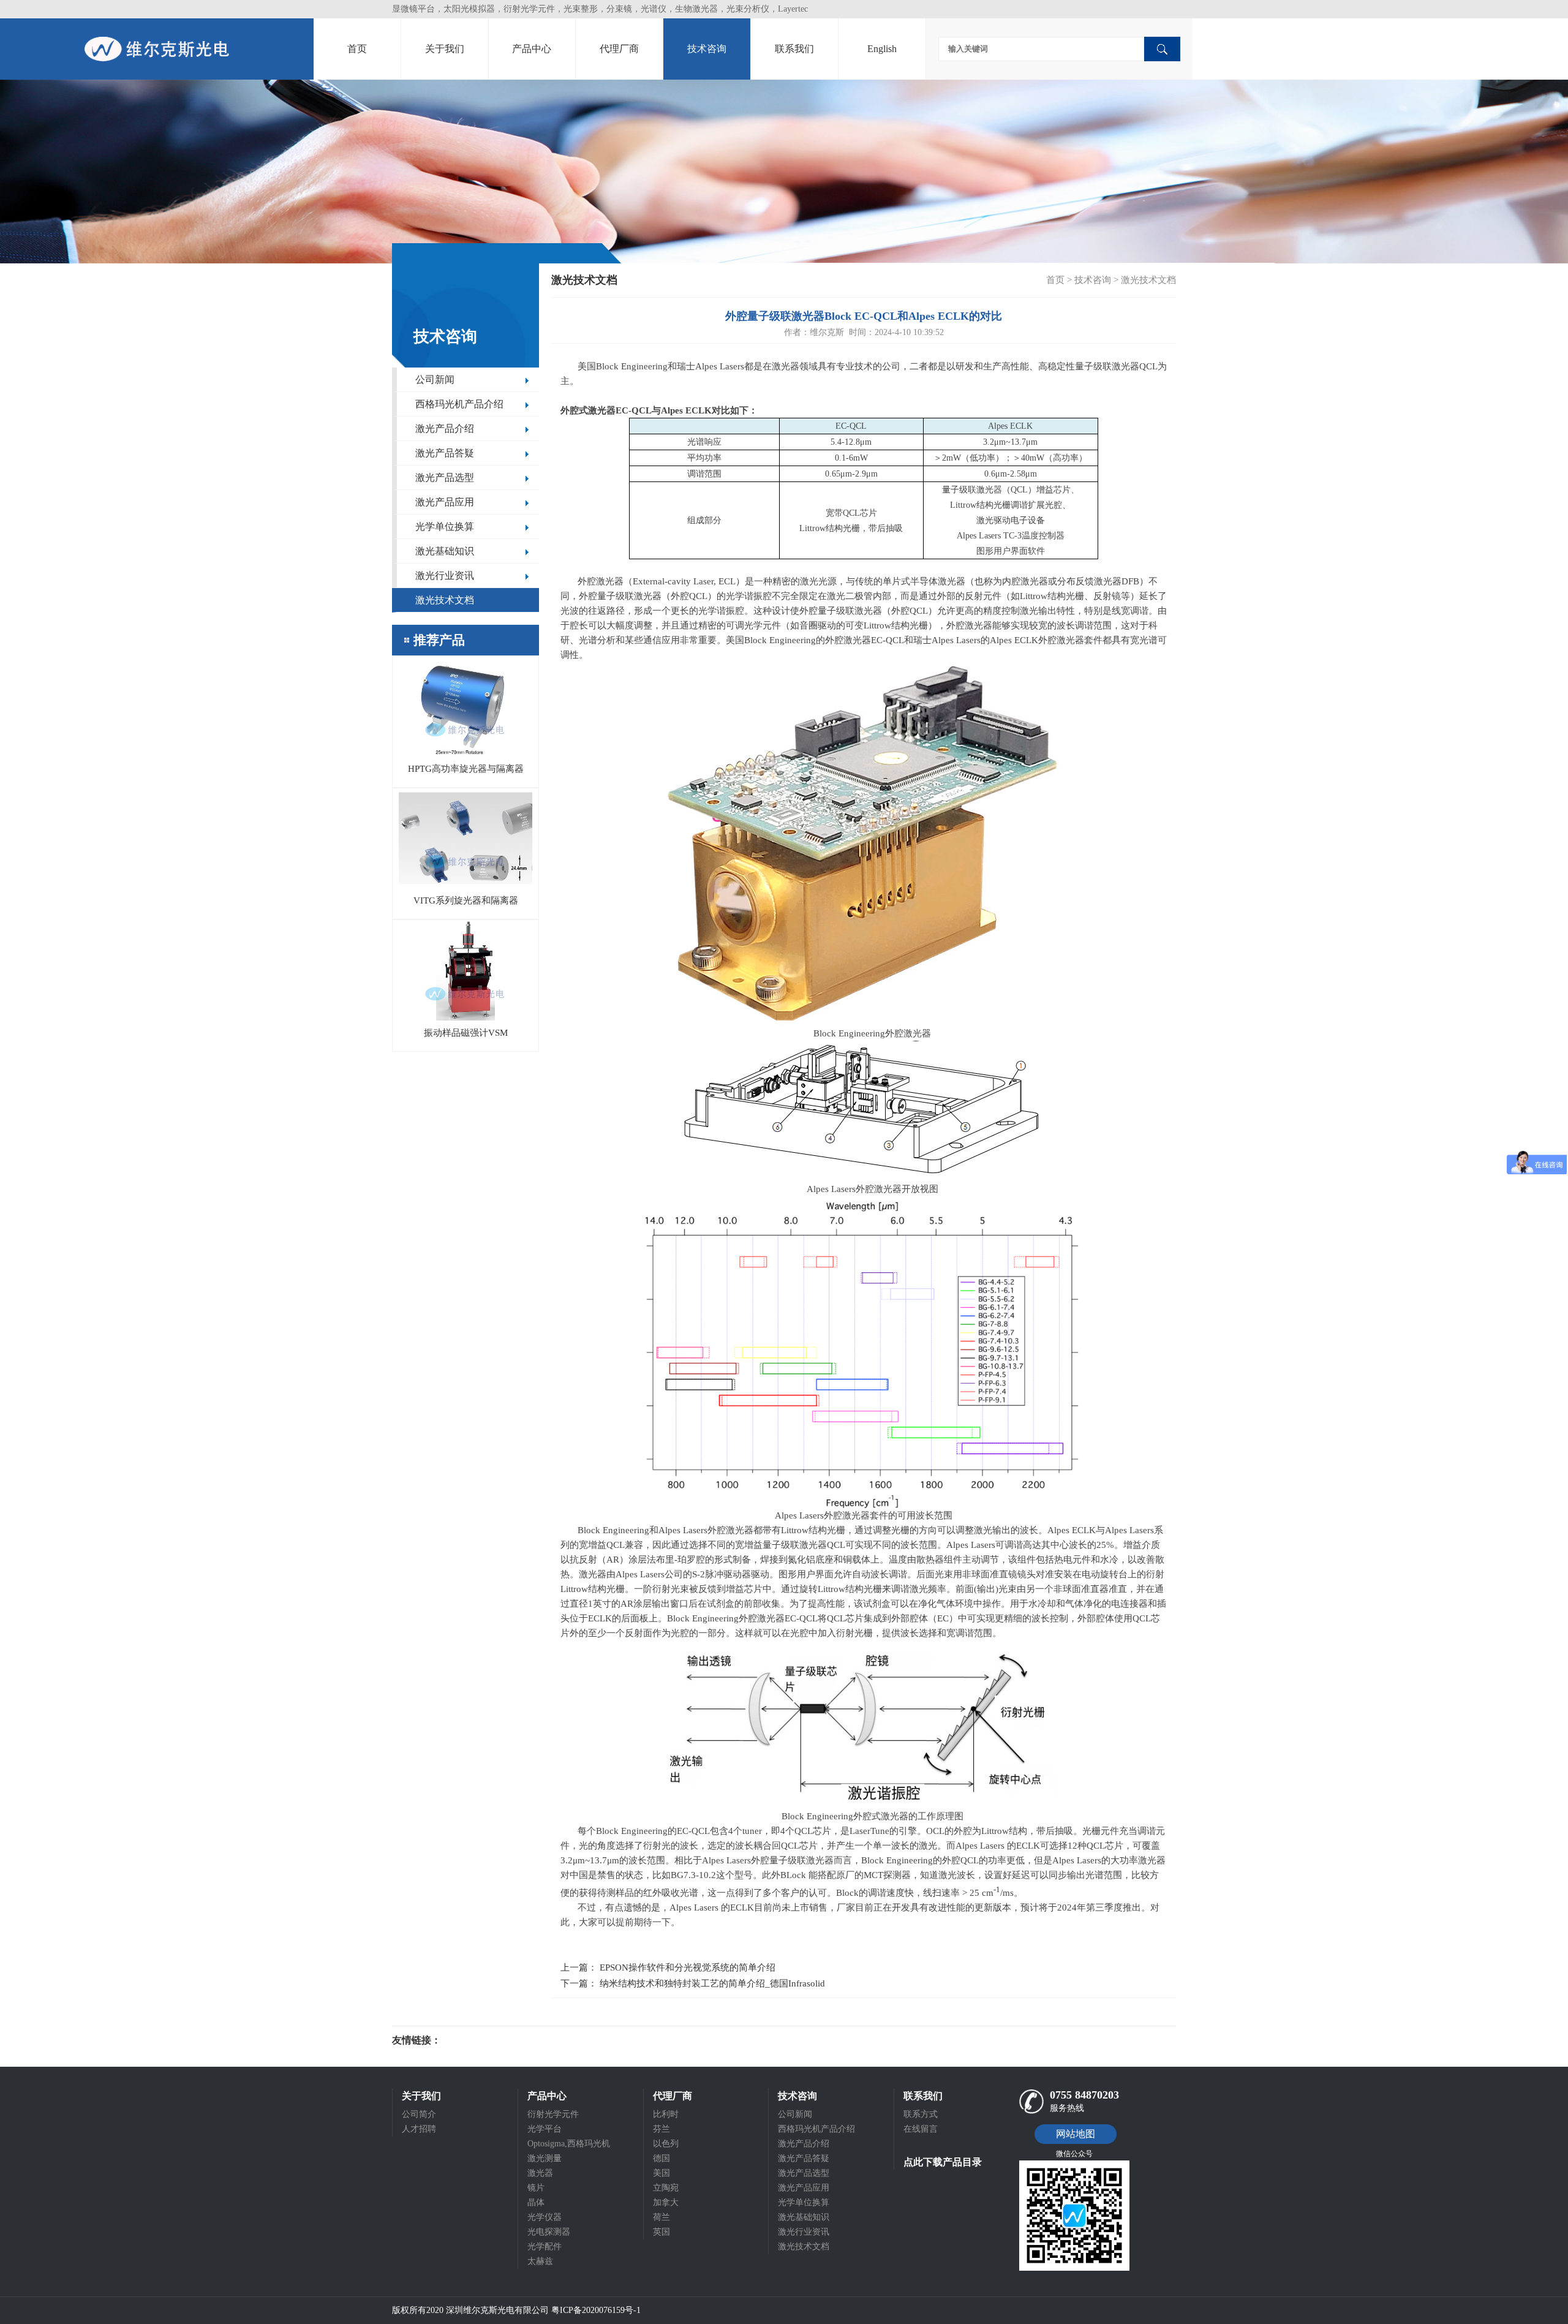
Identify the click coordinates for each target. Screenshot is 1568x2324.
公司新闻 (435, 379)
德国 (661, 2158)
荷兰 (661, 2217)
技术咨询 (707, 49)
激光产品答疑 (445, 453)
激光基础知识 (445, 551)
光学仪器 (545, 2217)
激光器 (540, 2173)
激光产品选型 (445, 477)
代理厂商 (619, 49)
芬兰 (661, 2129)
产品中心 (532, 49)
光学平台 (545, 2129)
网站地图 (1076, 2134)
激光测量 (545, 2158)
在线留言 (921, 2129)
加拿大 (666, 2202)
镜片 (536, 2188)
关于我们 (445, 49)
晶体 (536, 2202)
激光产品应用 (445, 502)
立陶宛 (666, 2188)
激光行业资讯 (445, 575)
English (882, 49)
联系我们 (794, 49)
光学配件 (545, 2247)
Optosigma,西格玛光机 (569, 2144)
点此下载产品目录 (943, 2162)
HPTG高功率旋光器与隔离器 (466, 769)
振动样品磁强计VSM (466, 1033)
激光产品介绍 (445, 428)
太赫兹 (540, 2261)
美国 (661, 2173)
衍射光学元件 (553, 2114)
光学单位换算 (445, 526)
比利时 (666, 2114)
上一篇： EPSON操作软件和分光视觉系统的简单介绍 (668, 1967)
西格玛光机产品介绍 (459, 404)
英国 (661, 2232)
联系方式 (921, 2114)
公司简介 (419, 2114)
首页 (357, 49)
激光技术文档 (445, 600)
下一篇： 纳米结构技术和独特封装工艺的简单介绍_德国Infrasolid (693, 1983)
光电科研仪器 (478, 2040)
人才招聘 (419, 2129)
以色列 (666, 2144)
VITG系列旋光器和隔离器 (466, 900)
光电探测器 (549, 2232)
